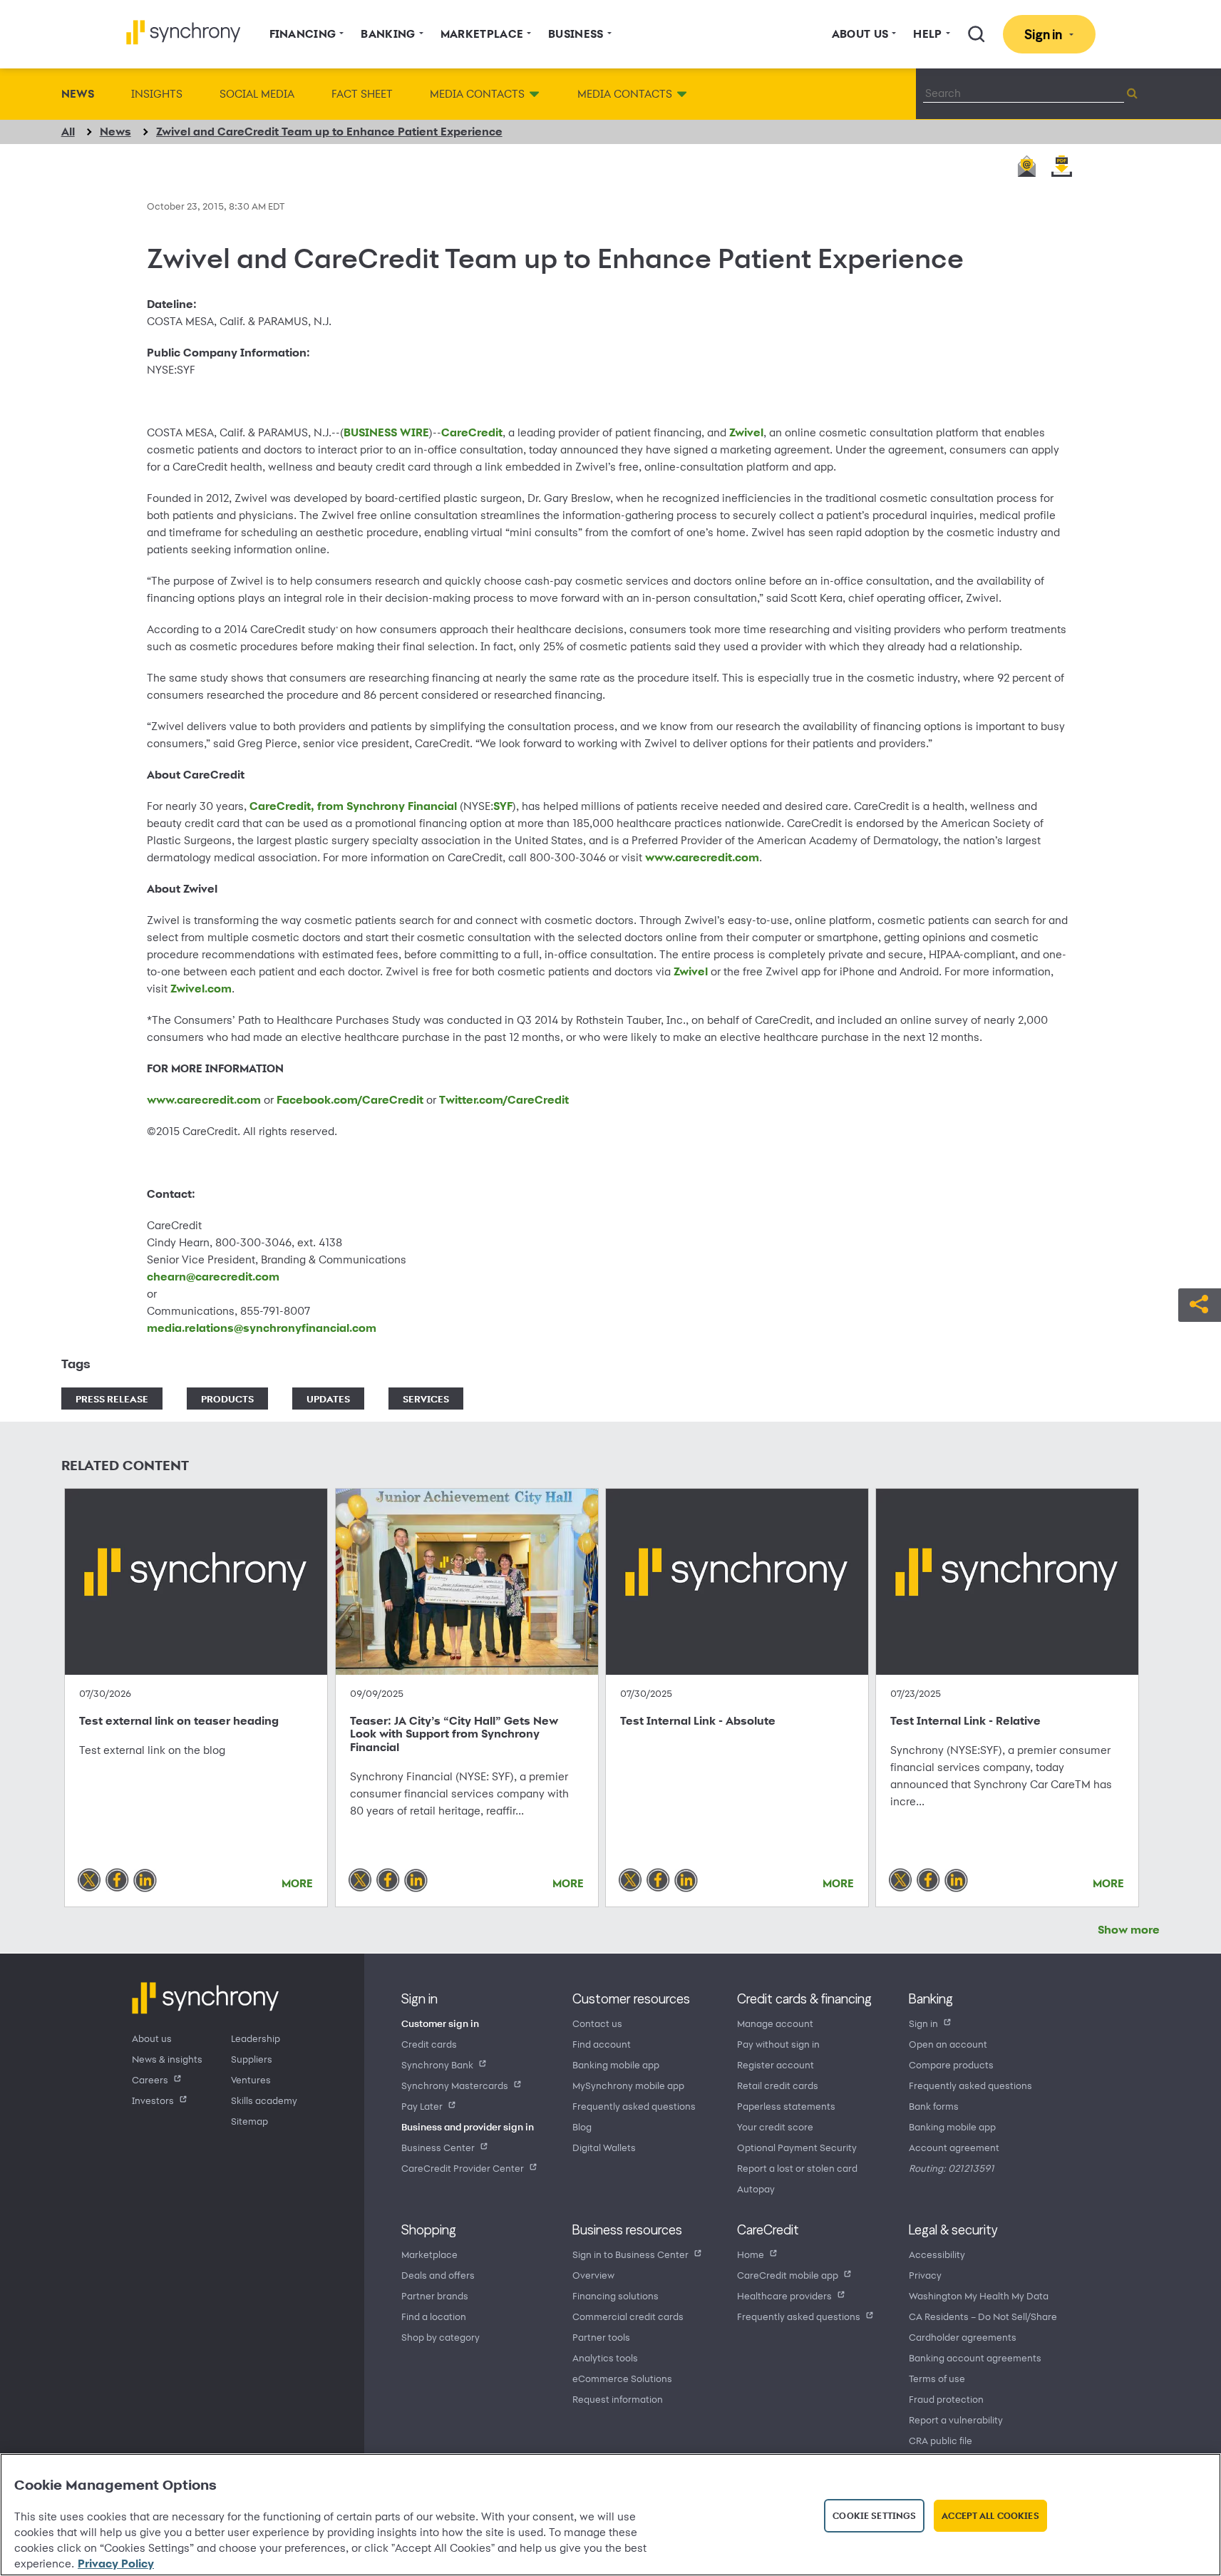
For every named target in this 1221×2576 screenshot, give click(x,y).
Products (227, 1399)
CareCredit (472, 432)
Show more (1129, 1930)
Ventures (251, 2079)
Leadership (256, 2038)
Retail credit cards (778, 2085)
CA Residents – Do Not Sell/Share (983, 2316)
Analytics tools (605, 2357)
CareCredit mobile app (788, 2275)
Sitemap (249, 2121)
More (297, 1883)
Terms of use (937, 2378)
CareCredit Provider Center (463, 2168)
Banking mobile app (616, 2064)
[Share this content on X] (89, 1879)
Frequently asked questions (634, 2106)
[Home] (184, 32)
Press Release (112, 1399)
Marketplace (429, 2254)
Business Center (438, 2147)
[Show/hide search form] (977, 34)
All (68, 132)
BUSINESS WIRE (386, 432)
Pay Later (422, 2106)
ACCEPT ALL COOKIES (990, 2515)
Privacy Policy (116, 2564)
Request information (618, 2399)
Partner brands (435, 2295)
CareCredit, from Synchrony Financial (353, 806)
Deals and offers (438, 2275)
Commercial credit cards (628, 2316)
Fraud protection (946, 2399)
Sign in (923, 2023)
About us (152, 2038)
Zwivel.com (201, 989)
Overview (593, 2275)
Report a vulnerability (956, 2420)
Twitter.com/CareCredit (504, 1100)
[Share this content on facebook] (117, 1879)
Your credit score (775, 2126)
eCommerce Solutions (622, 2378)
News (78, 94)
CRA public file (941, 2440)
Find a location (434, 2316)
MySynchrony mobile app (628, 2085)
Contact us (597, 2023)
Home (751, 2254)
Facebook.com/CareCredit (350, 1100)
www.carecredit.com (702, 857)
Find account (602, 2044)
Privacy (925, 2275)
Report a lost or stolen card (797, 2168)
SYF (503, 806)
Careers (150, 2079)
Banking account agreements (975, 2357)
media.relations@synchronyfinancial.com (262, 1328)
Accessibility (937, 2254)
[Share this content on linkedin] (145, 1879)
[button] (1200, 1303)
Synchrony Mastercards (455, 2085)
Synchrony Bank (437, 2064)
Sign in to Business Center (630, 2254)
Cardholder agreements (963, 2337)
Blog (582, 2126)
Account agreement (954, 2147)
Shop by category (441, 2337)
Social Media (257, 94)
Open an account (948, 2044)
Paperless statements (786, 2106)
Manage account (775, 2023)
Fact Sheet (362, 94)
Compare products (951, 2064)
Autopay (756, 2188)
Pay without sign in (778, 2044)
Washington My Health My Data (979, 2295)
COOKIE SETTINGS (874, 2515)
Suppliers (252, 2059)
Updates (328, 1399)
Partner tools (601, 2337)
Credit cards (429, 2044)
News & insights (167, 2059)
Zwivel (746, 432)
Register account (776, 2064)
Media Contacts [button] (477, 94)
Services (426, 1399)
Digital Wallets (604, 2147)
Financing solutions (615, 2295)
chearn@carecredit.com (213, 1277)
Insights (157, 94)
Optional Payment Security (797, 2147)
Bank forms (934, 2106)
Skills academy (264, 2100)
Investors (153, 2100)
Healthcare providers (784, 2295)
